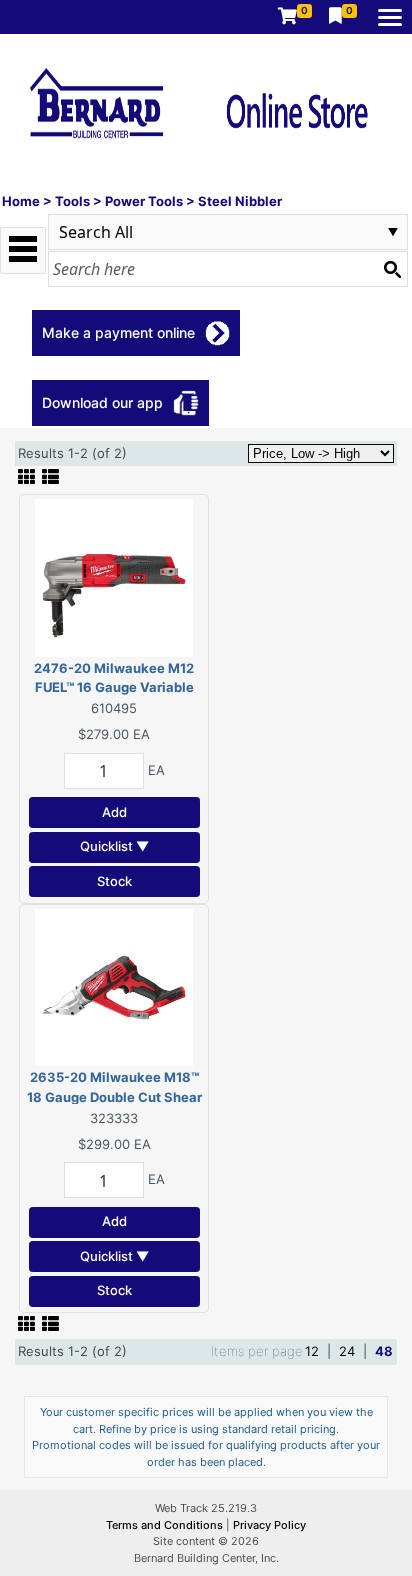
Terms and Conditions (166, 1525)
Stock (114, 881)
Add (114, 812)
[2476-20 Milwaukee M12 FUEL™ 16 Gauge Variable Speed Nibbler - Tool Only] (114, 576)
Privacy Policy (269, 1525)
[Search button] (392, 269)
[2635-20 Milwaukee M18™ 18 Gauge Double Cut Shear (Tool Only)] (114, 986)
